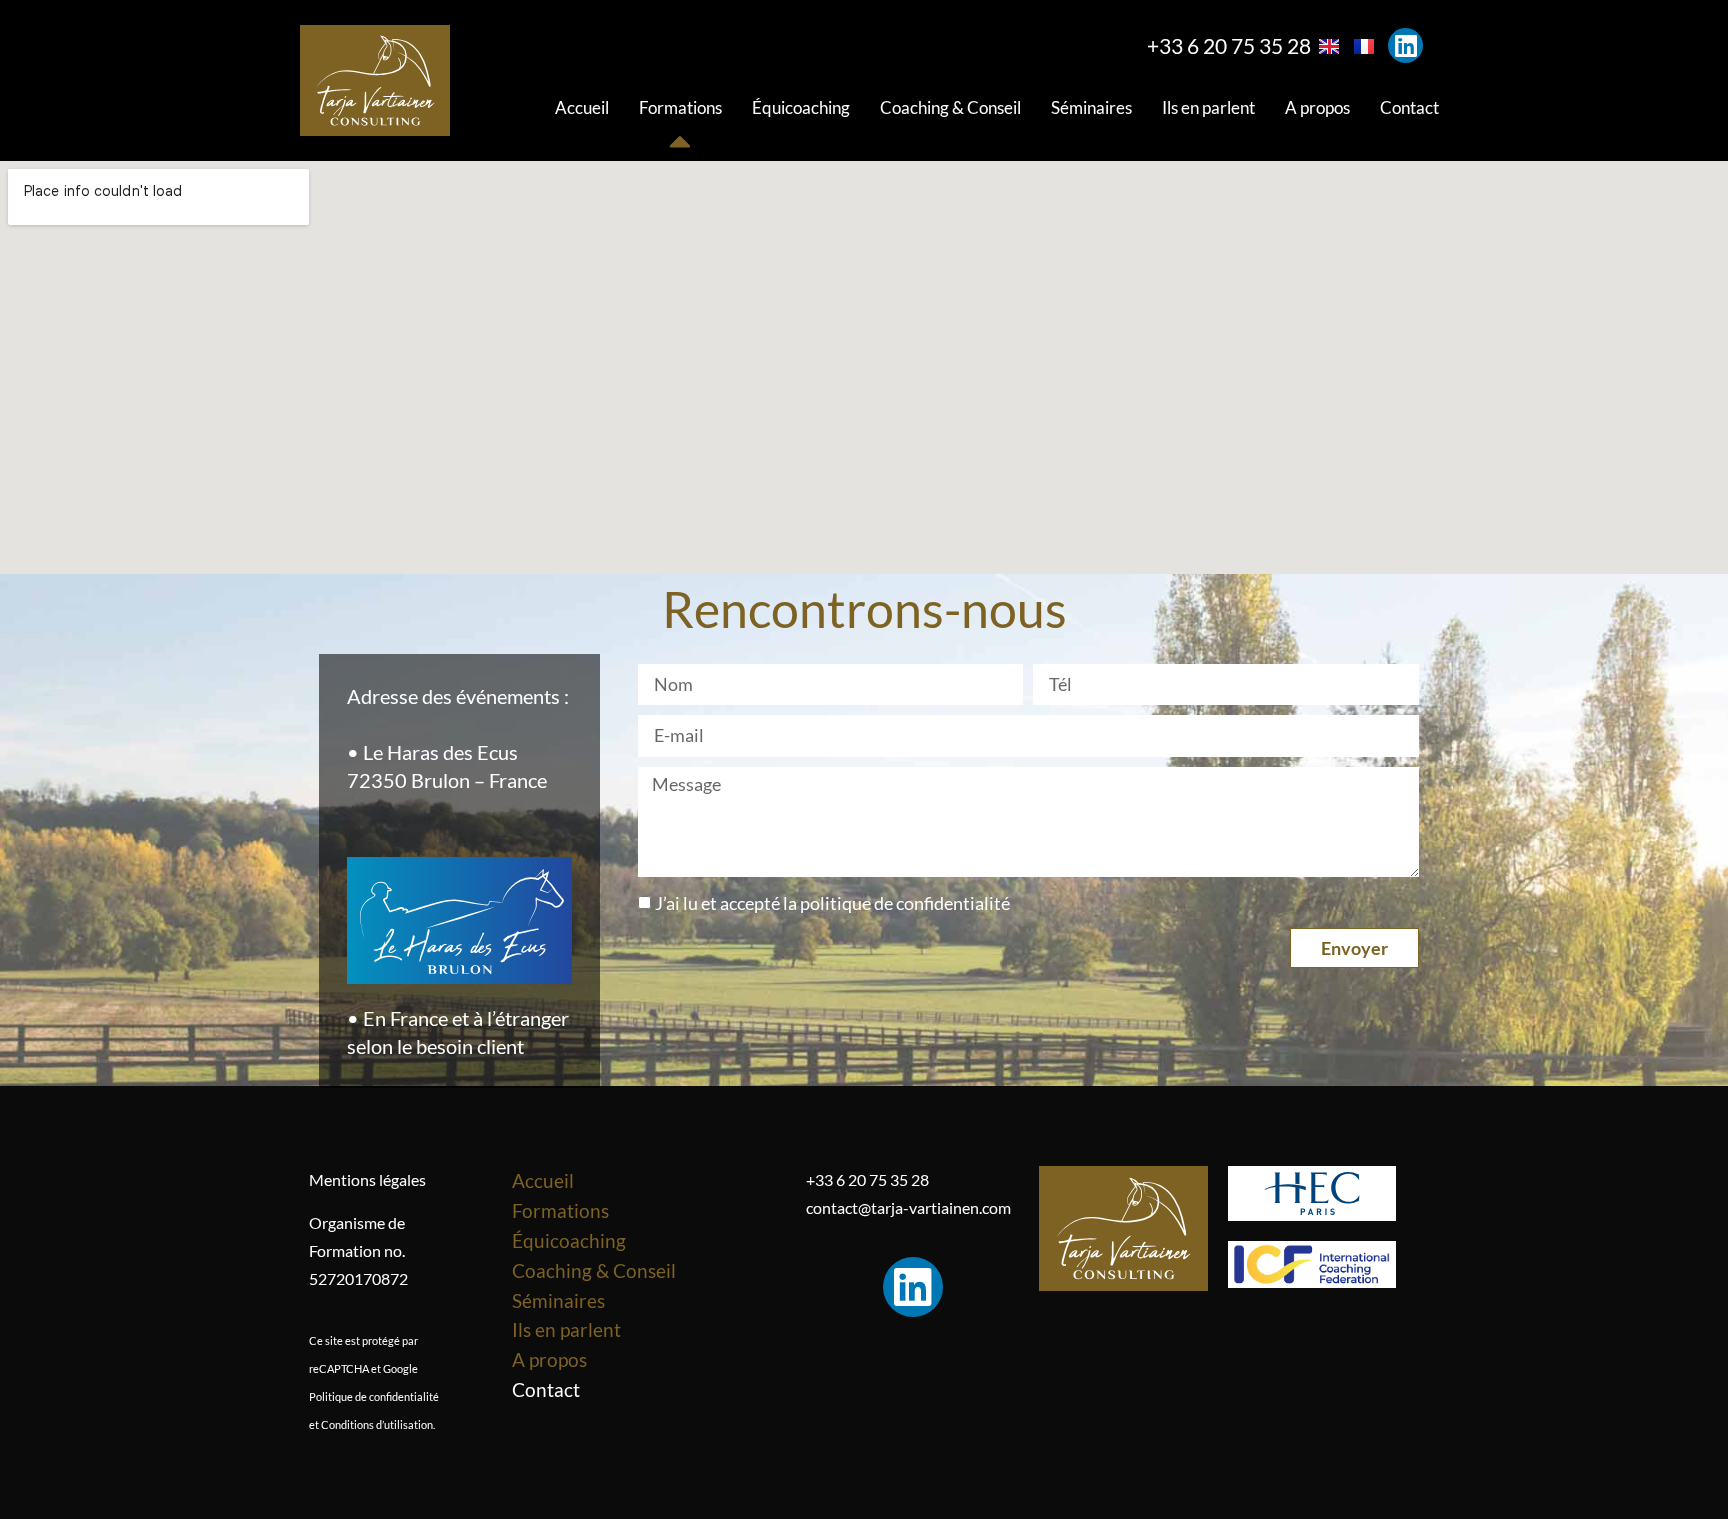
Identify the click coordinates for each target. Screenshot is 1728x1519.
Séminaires (1091, 107)
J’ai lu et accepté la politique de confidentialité (832, 904)
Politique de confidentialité (374, 1396)
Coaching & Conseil (950, 107)
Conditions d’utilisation (377, 1424)
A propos (1317, 107)
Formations (680, 107)
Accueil (582, 107)
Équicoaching (801, 107)
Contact (1409, 107)
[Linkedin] (1405, 45)
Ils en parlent (1208, 107)
